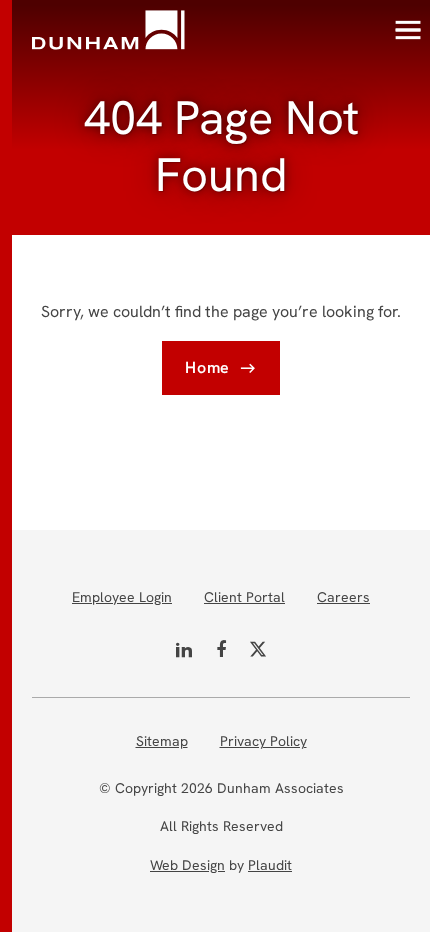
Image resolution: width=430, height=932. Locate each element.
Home (207, 367)
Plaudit (270, 865)
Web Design (187, 865)
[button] (408, 30)
